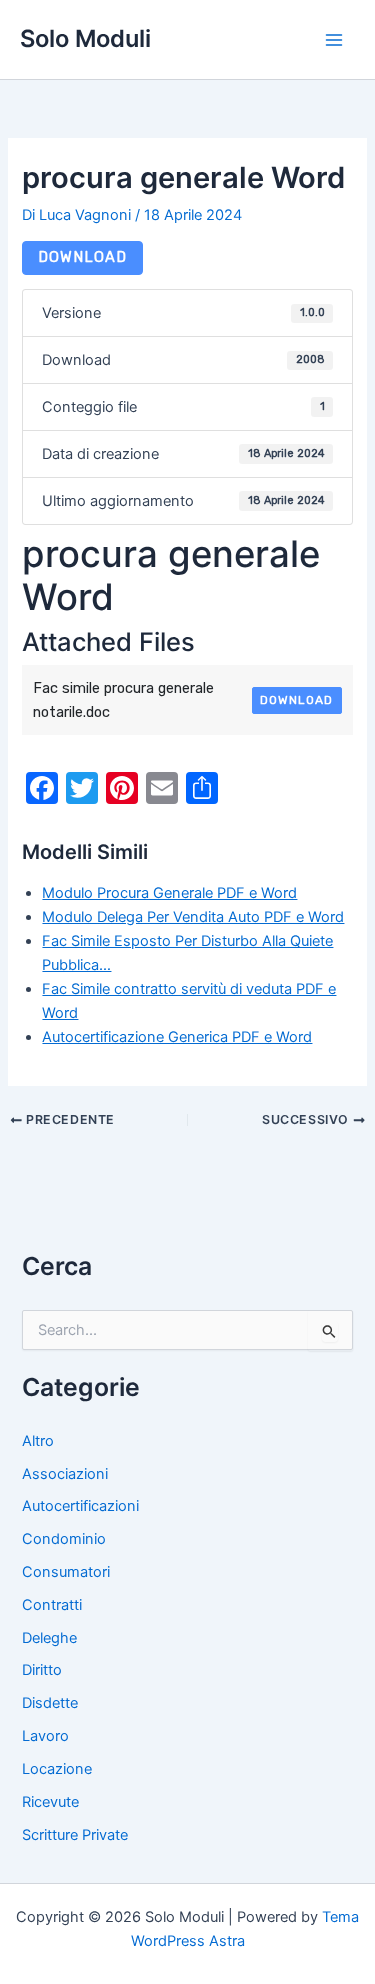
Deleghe (49, 1638)
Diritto (42, 1670)
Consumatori (66, 1572)
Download (82, 257)
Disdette (50, 1703)
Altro (38, 1441)
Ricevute (50, 1802)
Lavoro (45, 1736)
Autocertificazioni (80, 1506)
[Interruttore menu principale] (334, 40)
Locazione (57, 1769)
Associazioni (65, 1474)
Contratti (52, 1605)
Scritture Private (75, 1835)
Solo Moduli (85, 38)
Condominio (64, 1539)
